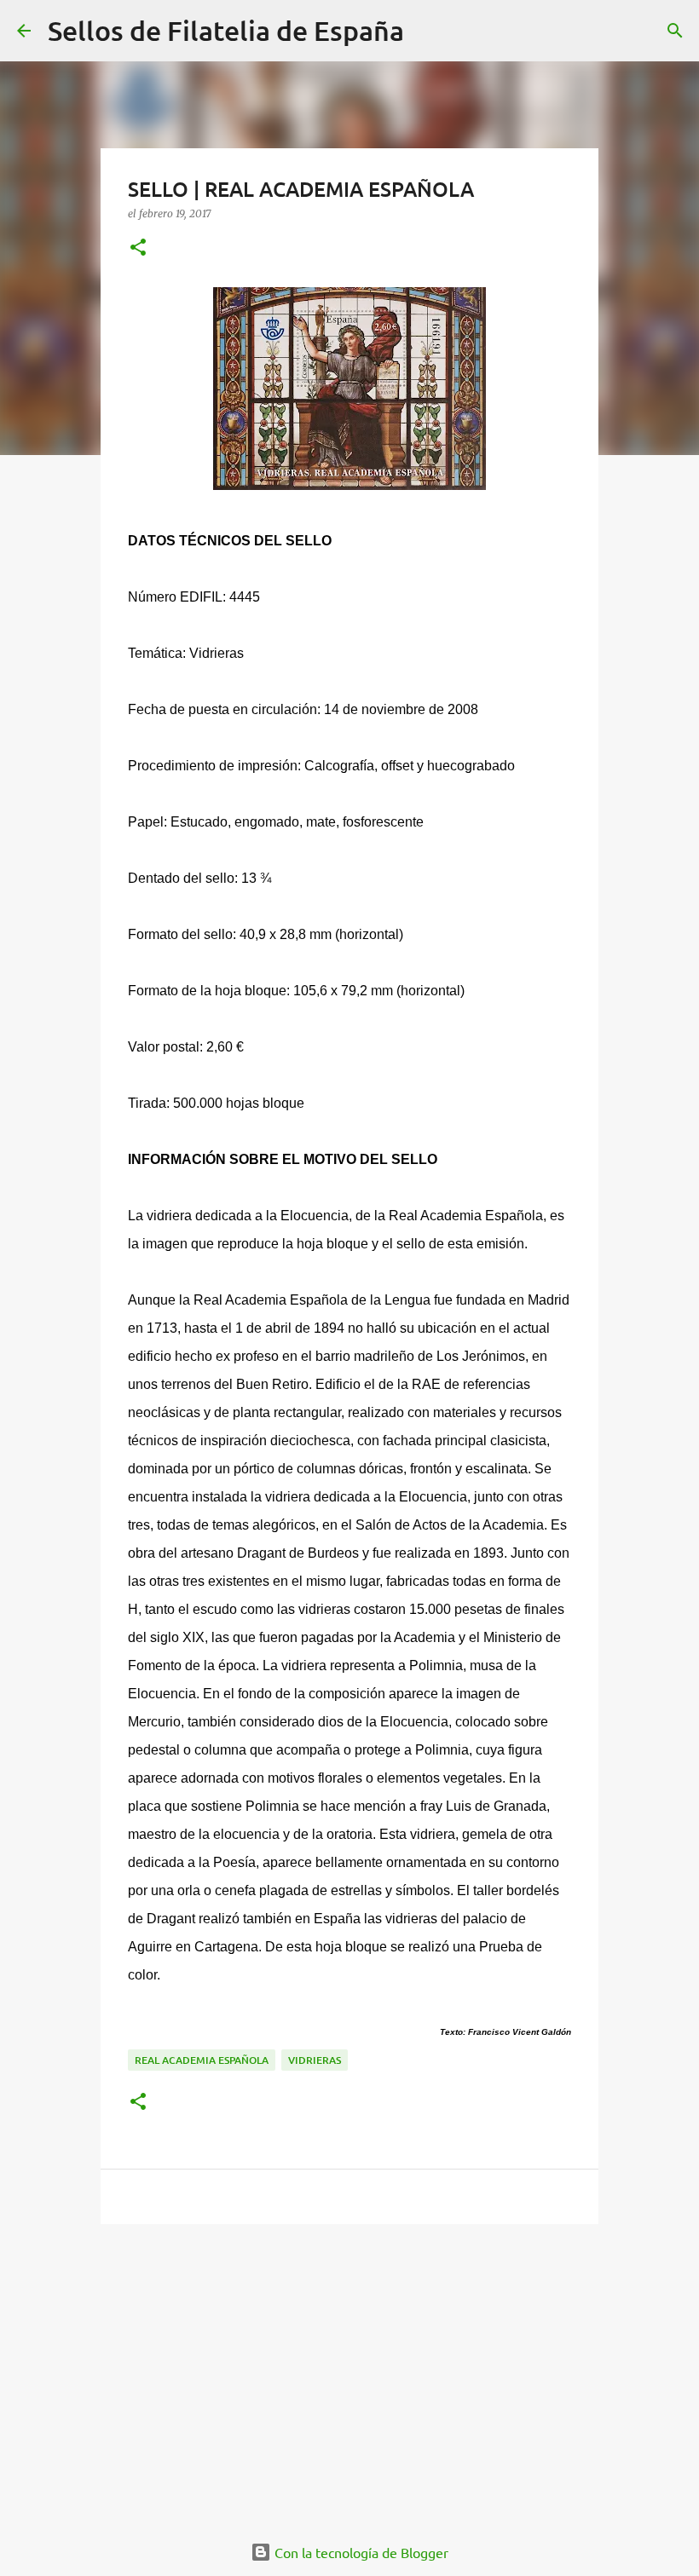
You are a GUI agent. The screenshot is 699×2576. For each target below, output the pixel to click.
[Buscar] (428, 31)
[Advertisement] (349, 2369)
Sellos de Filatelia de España (226, 30)
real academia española (202, 2060)
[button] (138, 248)
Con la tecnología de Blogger (360, 2552)
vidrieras (315, 2060)
